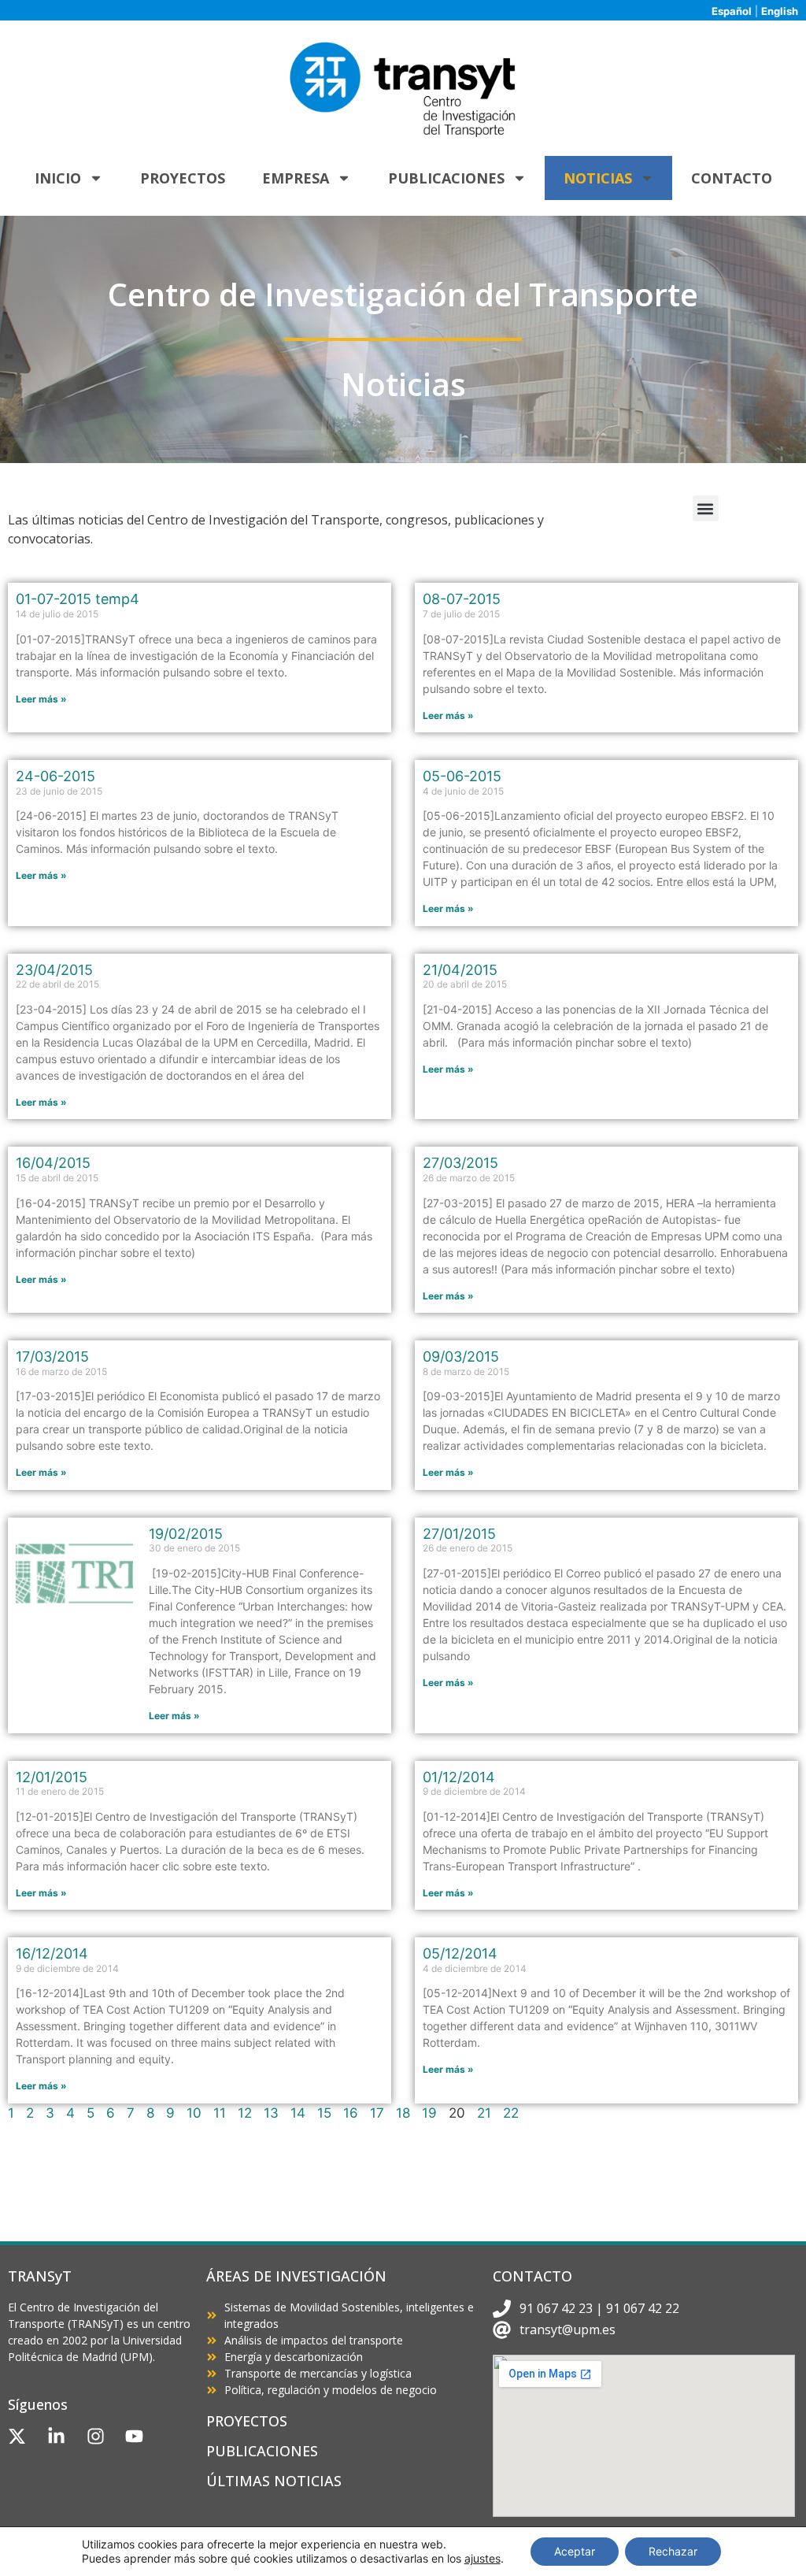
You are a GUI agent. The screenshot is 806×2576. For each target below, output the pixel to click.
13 (271, 2113)
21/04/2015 (460, 970)
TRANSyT (40, 2276)
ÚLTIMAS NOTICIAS (274, 2481)
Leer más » (41, 699)
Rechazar (673, 2551)
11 (220, 2113)
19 (429, 2113)
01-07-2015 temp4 (78, 599)
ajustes (482, 2558)
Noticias (598, 178)
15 (324, 2113)
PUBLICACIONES (262, 2451)
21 (484, 2113)
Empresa (296, 178)
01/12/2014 (459, 1777)
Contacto (732, 178)
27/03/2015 (460, 1163)
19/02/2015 (186, 1534)
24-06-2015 (55, 776)
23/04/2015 (54, 970)
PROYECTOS (247, 2421)
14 (298, 2113)
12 (245, 2113)
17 (377, 2113)
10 (194, 2113)
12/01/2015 (52, 1777)
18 (403, 2113)
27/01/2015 (459, 1534)
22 (511, 2113)
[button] (706, 508)
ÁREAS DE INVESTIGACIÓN (296, 2276)
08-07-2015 (462, 599)
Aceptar (575, 2551)
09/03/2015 (461, 1357)
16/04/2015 (53, 1163)
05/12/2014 (460, 1953)
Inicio (58, 178)
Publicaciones (446, 178)
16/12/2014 (52, 1953)
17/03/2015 (52, 1357)
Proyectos (183, 178)
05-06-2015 (462, 776)
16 (351, 2113)
